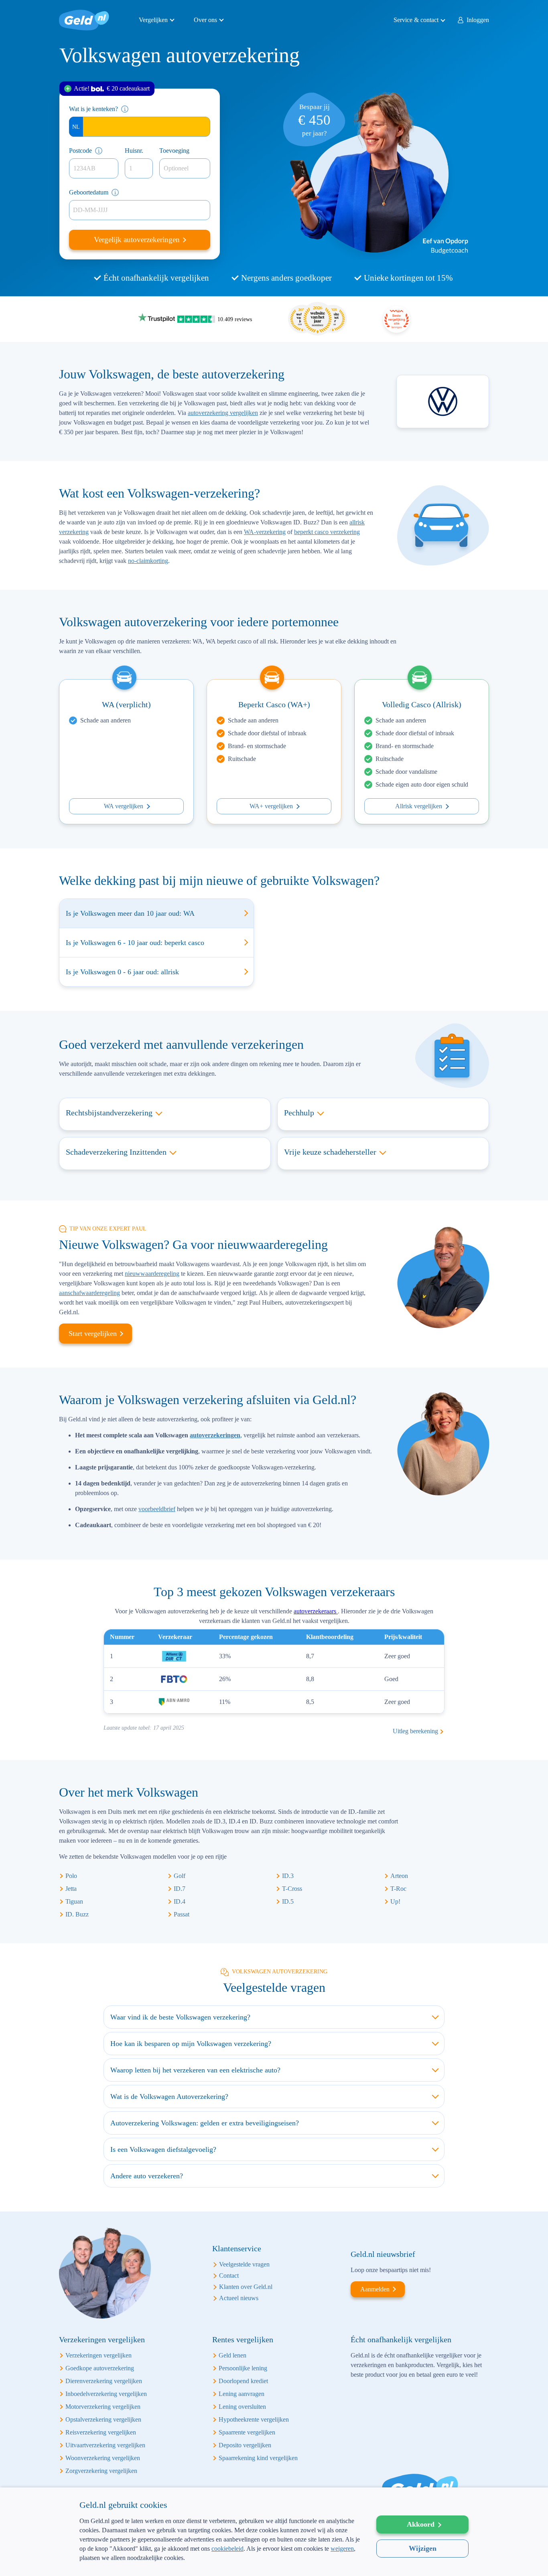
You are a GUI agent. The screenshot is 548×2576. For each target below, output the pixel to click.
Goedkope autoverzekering (100, 2368)
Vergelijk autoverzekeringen (138, 240)
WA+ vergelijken (271, 806)
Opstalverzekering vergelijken (103, 2419)
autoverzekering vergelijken (223, 413)
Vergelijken (153, 20)
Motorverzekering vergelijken (103, 2407)
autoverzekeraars (316, 1611)
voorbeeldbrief (157, 1509)
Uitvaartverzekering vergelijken (105, 2445)
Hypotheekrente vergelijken (254, 2419)
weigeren (342, 2549)
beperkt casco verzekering (327, 532)
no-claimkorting (148, 561)
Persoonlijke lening (243, 2368)
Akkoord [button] (421, 2524)
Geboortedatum (89, 192)
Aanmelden (375, 2289)
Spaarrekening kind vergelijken (258, 2458)
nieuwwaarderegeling (152, 1274)
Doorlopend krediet (243, 2381)
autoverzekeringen (215, 1435)
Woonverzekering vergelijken (103, 2458)
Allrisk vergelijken (419, 806)
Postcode (80, 151)
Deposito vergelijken (245, 2445)
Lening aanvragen (242, 2394)
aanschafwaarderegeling (89, 1293)
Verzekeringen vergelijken (98, 2355)
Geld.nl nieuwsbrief (383, 2254)
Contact (229, 2276)
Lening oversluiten (242, 2407)
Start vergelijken (93, 1334)
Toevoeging (174, 151)
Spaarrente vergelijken (247, 2432)
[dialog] (274, 2532)
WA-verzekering (265, 532)
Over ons (205, 20)
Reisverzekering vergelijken (101, 2432)
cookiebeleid (227, 2549)
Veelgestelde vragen (244, 2264)
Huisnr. (134, 151)
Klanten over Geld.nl (246, 2287)
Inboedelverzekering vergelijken (106, 2394)
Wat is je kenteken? (93, 109)
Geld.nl (84, 20)
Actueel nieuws (239, 2298)
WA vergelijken (124, 806)
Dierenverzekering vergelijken (104, 2381)
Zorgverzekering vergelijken (101, 2471)
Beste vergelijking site (397, 319)
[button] (220, 2563)
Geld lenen (232, 2355)
